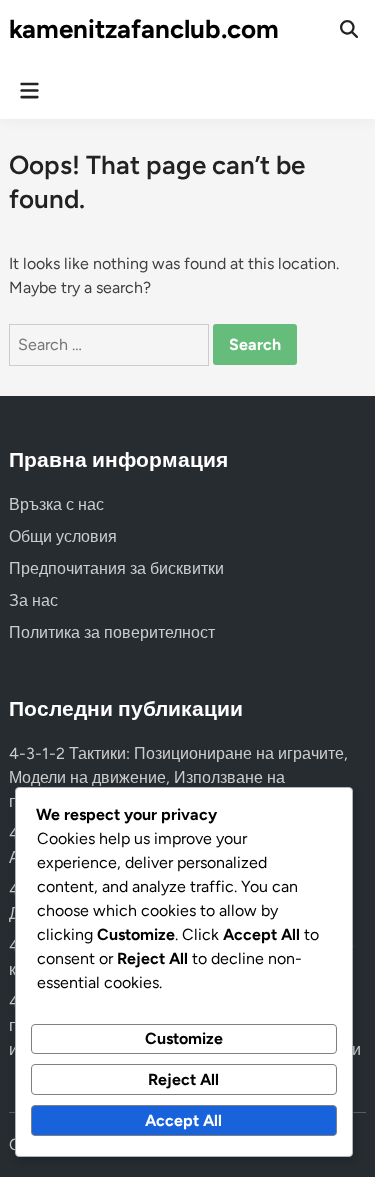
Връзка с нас (56, 504)
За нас (33, 600)
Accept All (183, 1120)
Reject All (183, 1079)
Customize (184, 1038)
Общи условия (63, 536)
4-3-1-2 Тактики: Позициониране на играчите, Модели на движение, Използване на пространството (178, 777)
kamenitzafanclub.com (144, 29)
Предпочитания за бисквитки (116, 568)
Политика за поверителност (112, 632)
